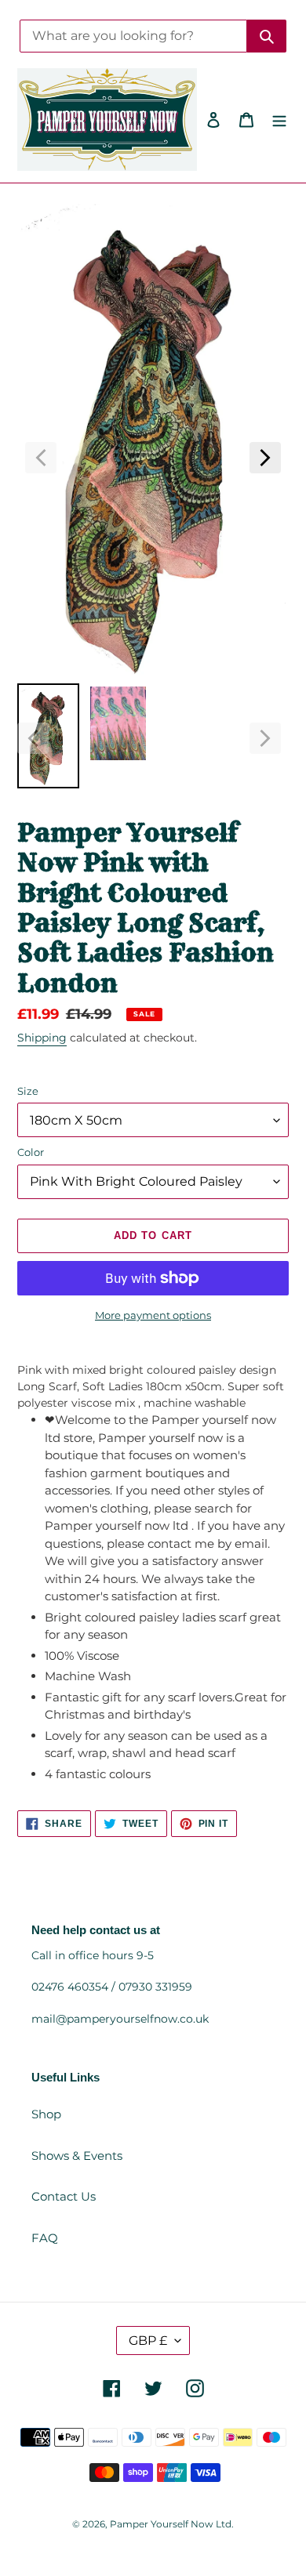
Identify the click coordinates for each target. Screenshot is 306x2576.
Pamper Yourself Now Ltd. (172, 2524)
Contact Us (64, 2196)
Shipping (42, 1038)
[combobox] (133, 36)
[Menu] (279, 120)
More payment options (153, 1315)
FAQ (45, 2238)
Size (28, 1091)
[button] (41, 458)
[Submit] (267, 36)
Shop (46, 2114)
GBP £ (148, 2341)
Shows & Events (77, 2156)
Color (31, 1152)
